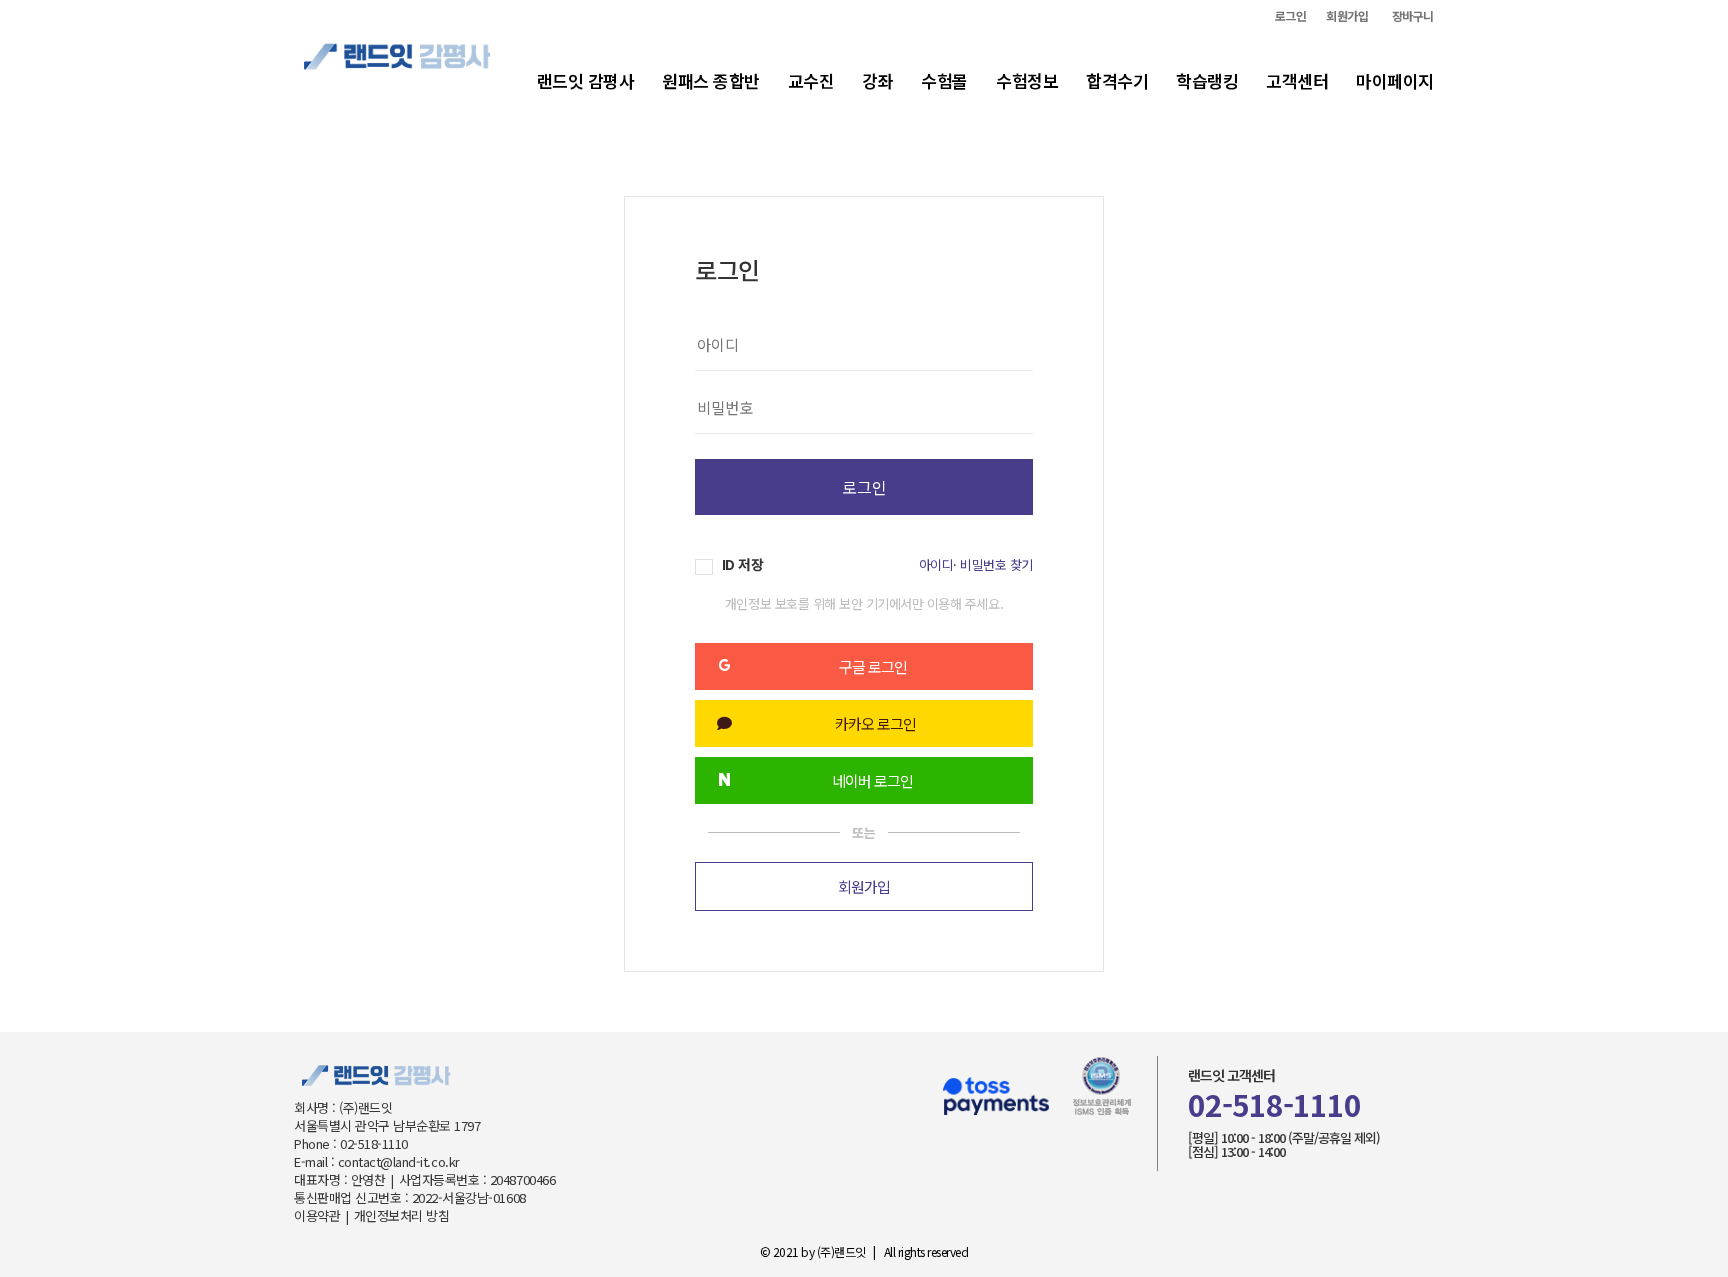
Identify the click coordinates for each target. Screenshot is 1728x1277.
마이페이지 (1395, 80)
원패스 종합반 (711, 80)
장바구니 (1413, 16)
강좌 (877, 80)
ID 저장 (740, 564)
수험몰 (944, 80)
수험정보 (1027, 80)
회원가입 (1347, 16)
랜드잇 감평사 (586, 80)
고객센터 (1297, 80)
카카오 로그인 (875, 723)
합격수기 (1117, 80)
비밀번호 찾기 (996, 564)
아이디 (936, 564)
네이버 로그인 (872, 780)
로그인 (1291, 16)
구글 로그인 (873, 666)
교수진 (811, 80)
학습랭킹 (1207, 80)
